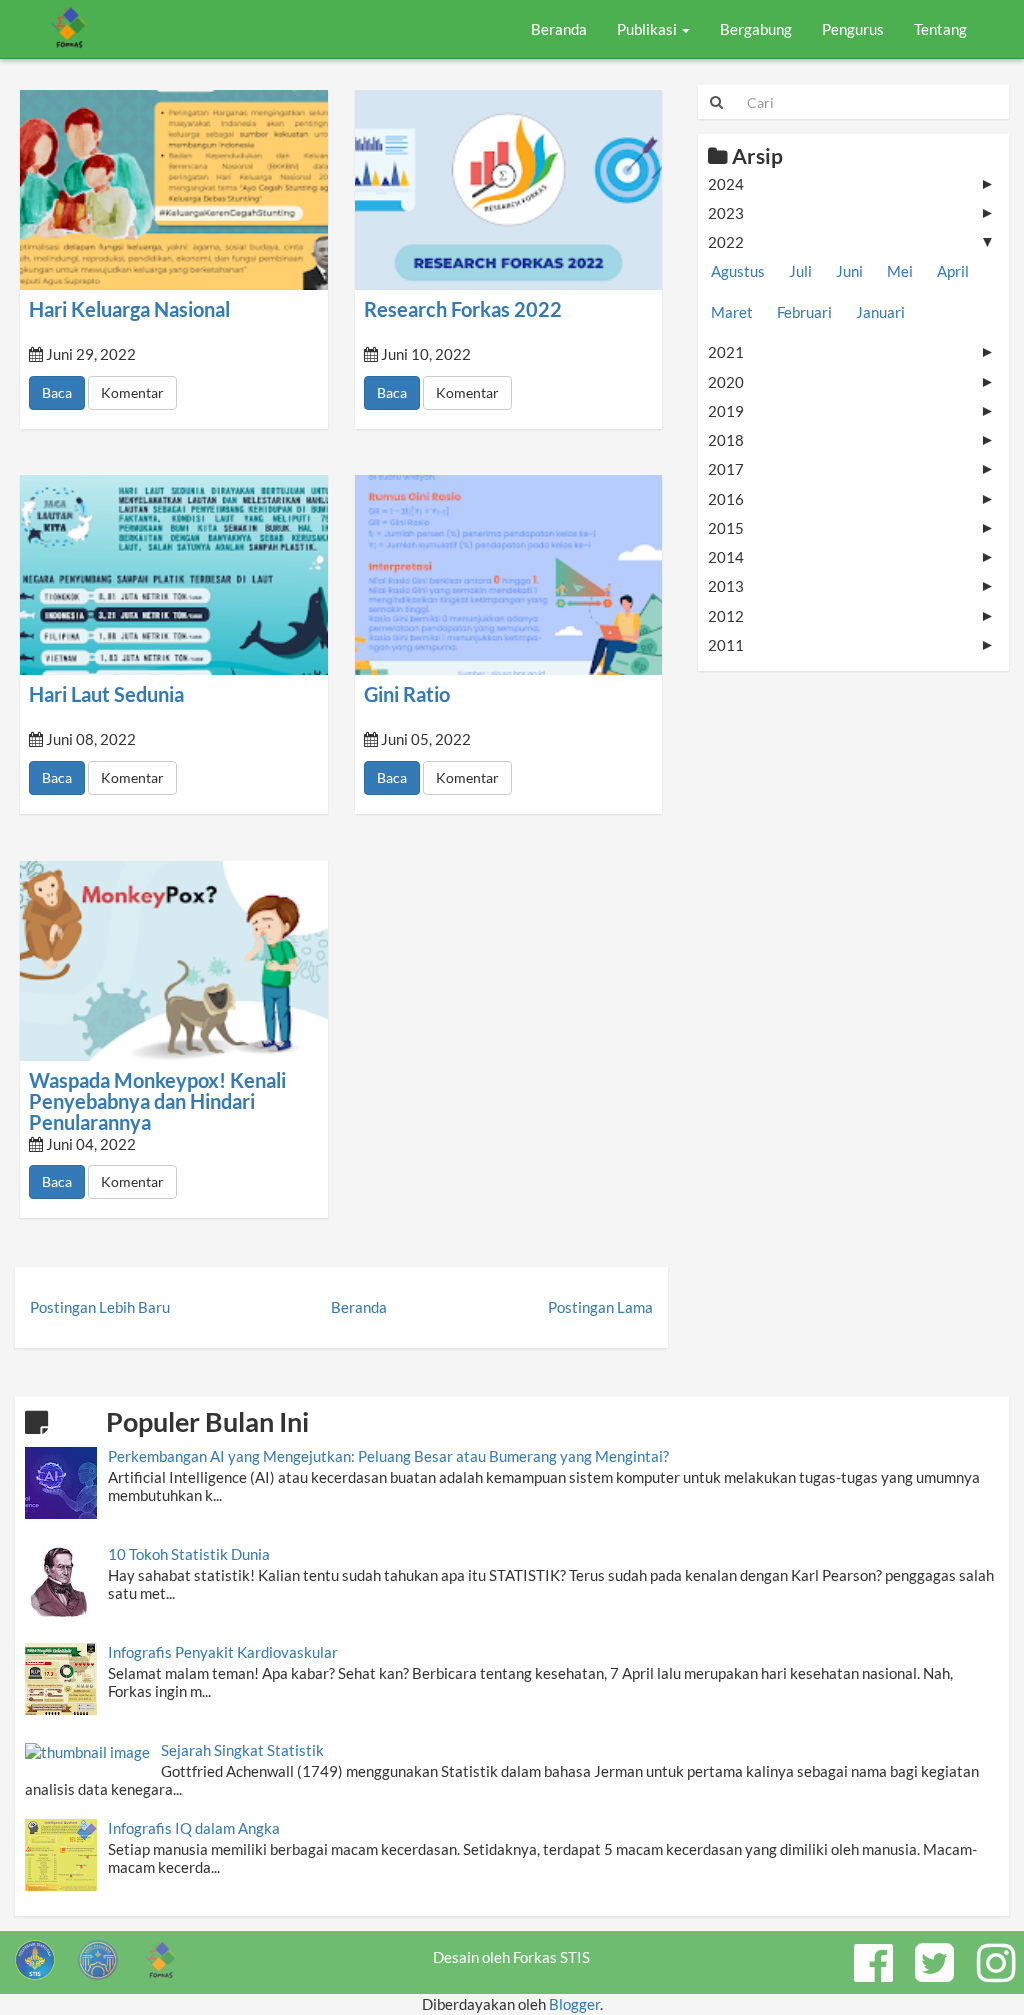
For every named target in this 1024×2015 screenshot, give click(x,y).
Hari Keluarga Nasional (129, 309)
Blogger (574, 2004)
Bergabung (756, 29)
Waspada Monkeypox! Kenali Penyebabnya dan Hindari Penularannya (157, 1102)
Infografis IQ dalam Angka (194, 1828)
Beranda (559, 29)
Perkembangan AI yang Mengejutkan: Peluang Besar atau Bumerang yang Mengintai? (388, 1456)
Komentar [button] (132, 392)
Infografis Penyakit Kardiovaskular (223, 1652)
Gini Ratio (407, 694)
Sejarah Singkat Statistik (242, 1750)
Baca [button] (57, 392)
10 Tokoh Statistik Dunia (189, 1554)
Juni (849, 271)
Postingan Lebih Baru (100, 1307)
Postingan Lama (600, 1307)
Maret (732, 312)
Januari (880, 312)
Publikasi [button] (648, 29)
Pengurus (853, 29)
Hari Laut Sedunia (106, 694)
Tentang (940, 29)
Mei (900, 271)
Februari (804, 312)
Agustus (738, 271)
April (953, 271)
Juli (800, 271)
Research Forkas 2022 (463, 309)
